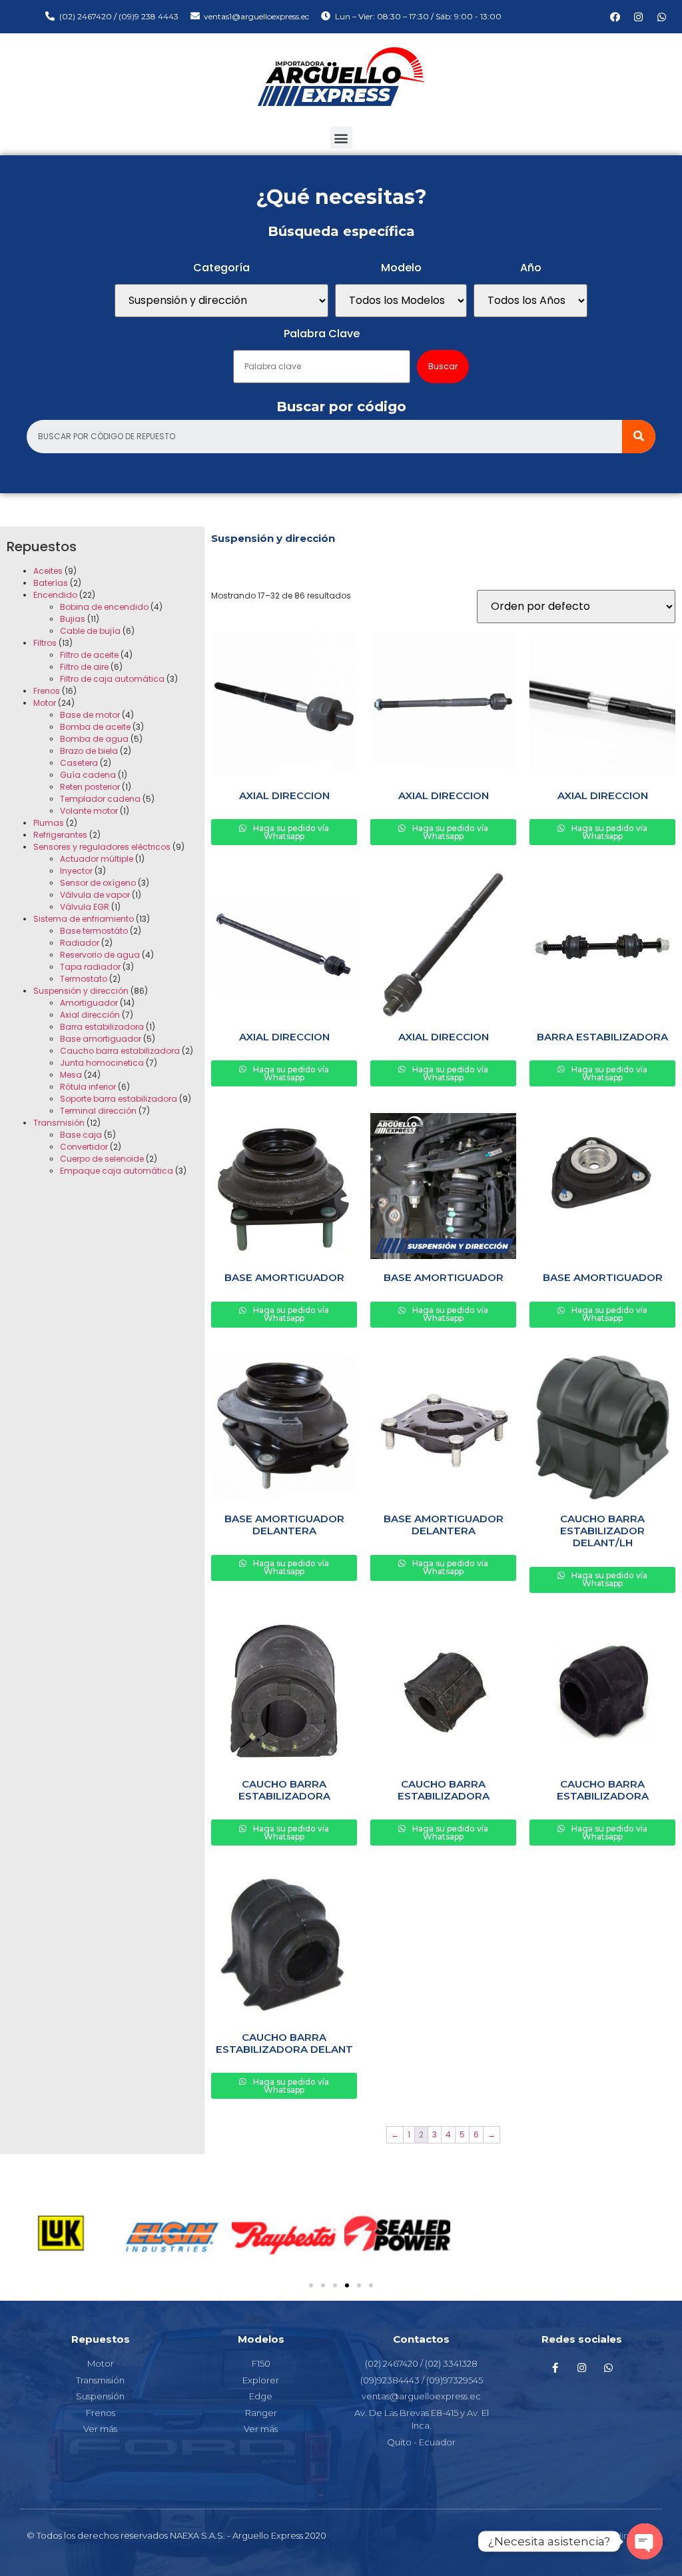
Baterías (51, 583)
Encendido (55, 595)
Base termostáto (94, 931)
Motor (45, 703)
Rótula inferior (88, 1087)
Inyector (76, 871)
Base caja (81, 1135)
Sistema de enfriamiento (84, 919)
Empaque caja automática (117, 1171)
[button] (341, 138)
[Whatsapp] (662, 17)
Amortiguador (89, 1003)
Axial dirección (90, 1015)
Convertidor (84, 1147)
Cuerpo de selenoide (102, 1159)
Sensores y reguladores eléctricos (102, 847)
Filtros (45, 643)
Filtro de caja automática (112, 679)
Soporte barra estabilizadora (119, 1099)
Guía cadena (88, 775)
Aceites (48, 571)
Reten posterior (90, 787)
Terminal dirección (98, 1111)
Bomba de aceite (95, 727)
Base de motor (90, 715)
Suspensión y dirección (81, 991)
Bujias (73, 619)
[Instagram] (639, 17)
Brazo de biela (89, 751)
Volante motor (89, 811)
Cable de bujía (90, 631)
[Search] (639, 437)
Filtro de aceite (89, 655)
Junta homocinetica (102, 1063)
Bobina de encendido (104, 607)
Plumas (49, 823)
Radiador (80, 943)
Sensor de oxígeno (98, 883)
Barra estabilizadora (102, 1027)
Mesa (71, 1075)
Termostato (84, 979)
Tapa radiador (90, 967)
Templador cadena (100, 799)
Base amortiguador (101, 1039)
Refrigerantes (60, 835)
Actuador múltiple (97, 859)
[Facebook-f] (555, 2367)
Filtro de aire (84, 667)
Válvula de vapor (95, 895)
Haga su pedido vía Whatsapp (290, 832)
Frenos (47, 691)
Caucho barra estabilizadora (120, 1051)
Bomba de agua (94, 739)
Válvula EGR (85, 907)
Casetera (79, 763)
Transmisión (59, 1123)
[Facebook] (615, 17)
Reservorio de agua (100, 955)
